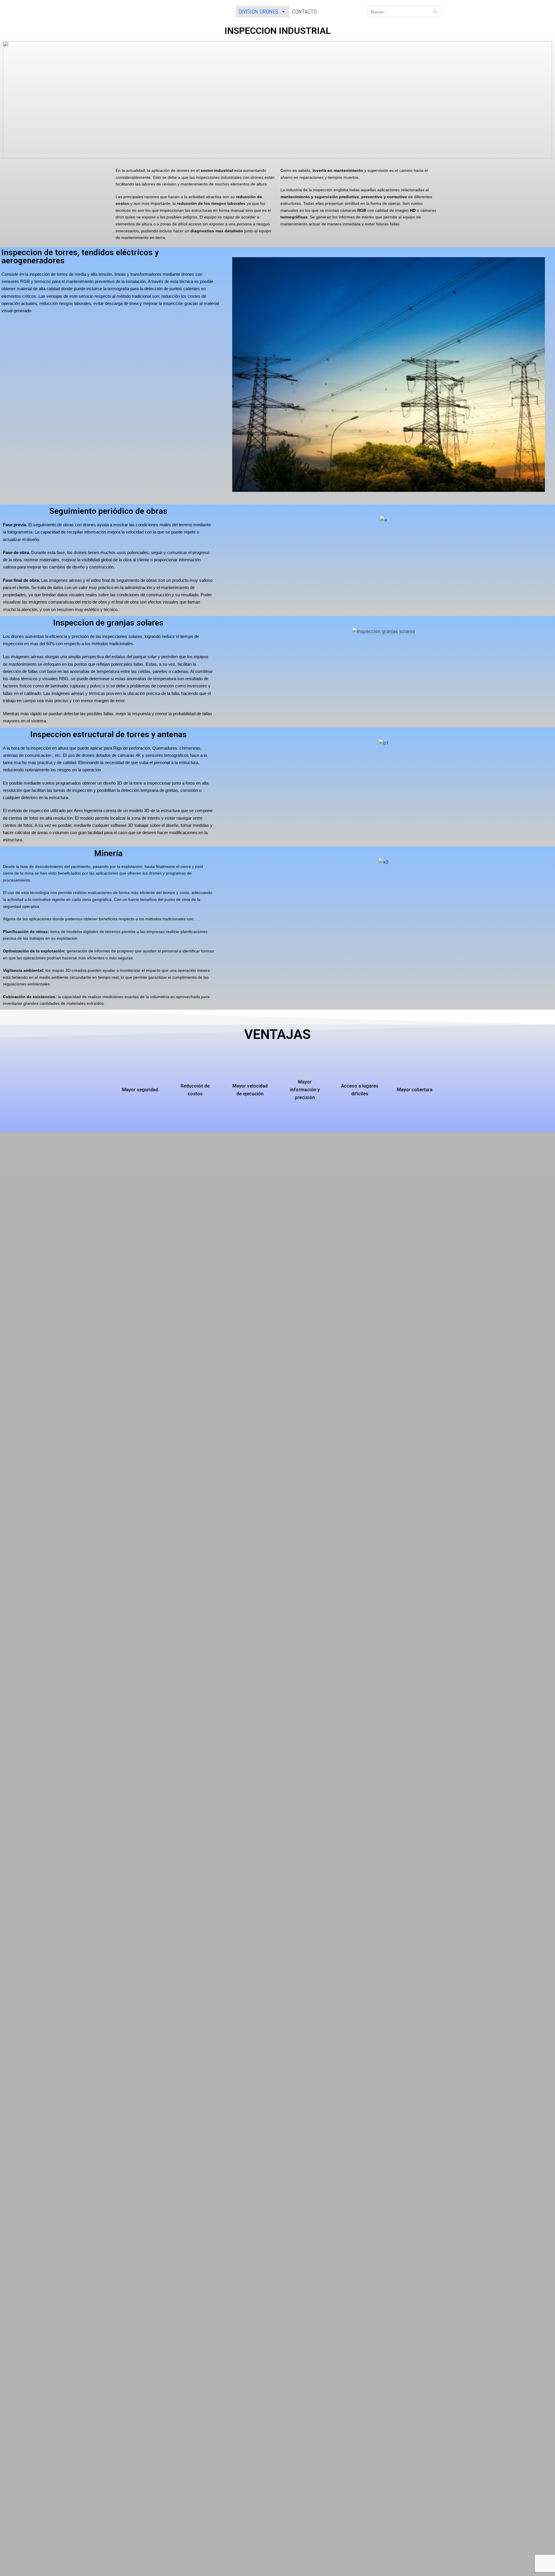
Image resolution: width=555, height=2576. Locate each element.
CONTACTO (304, 12)
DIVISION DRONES (258, 12)
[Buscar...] (405, 12)
